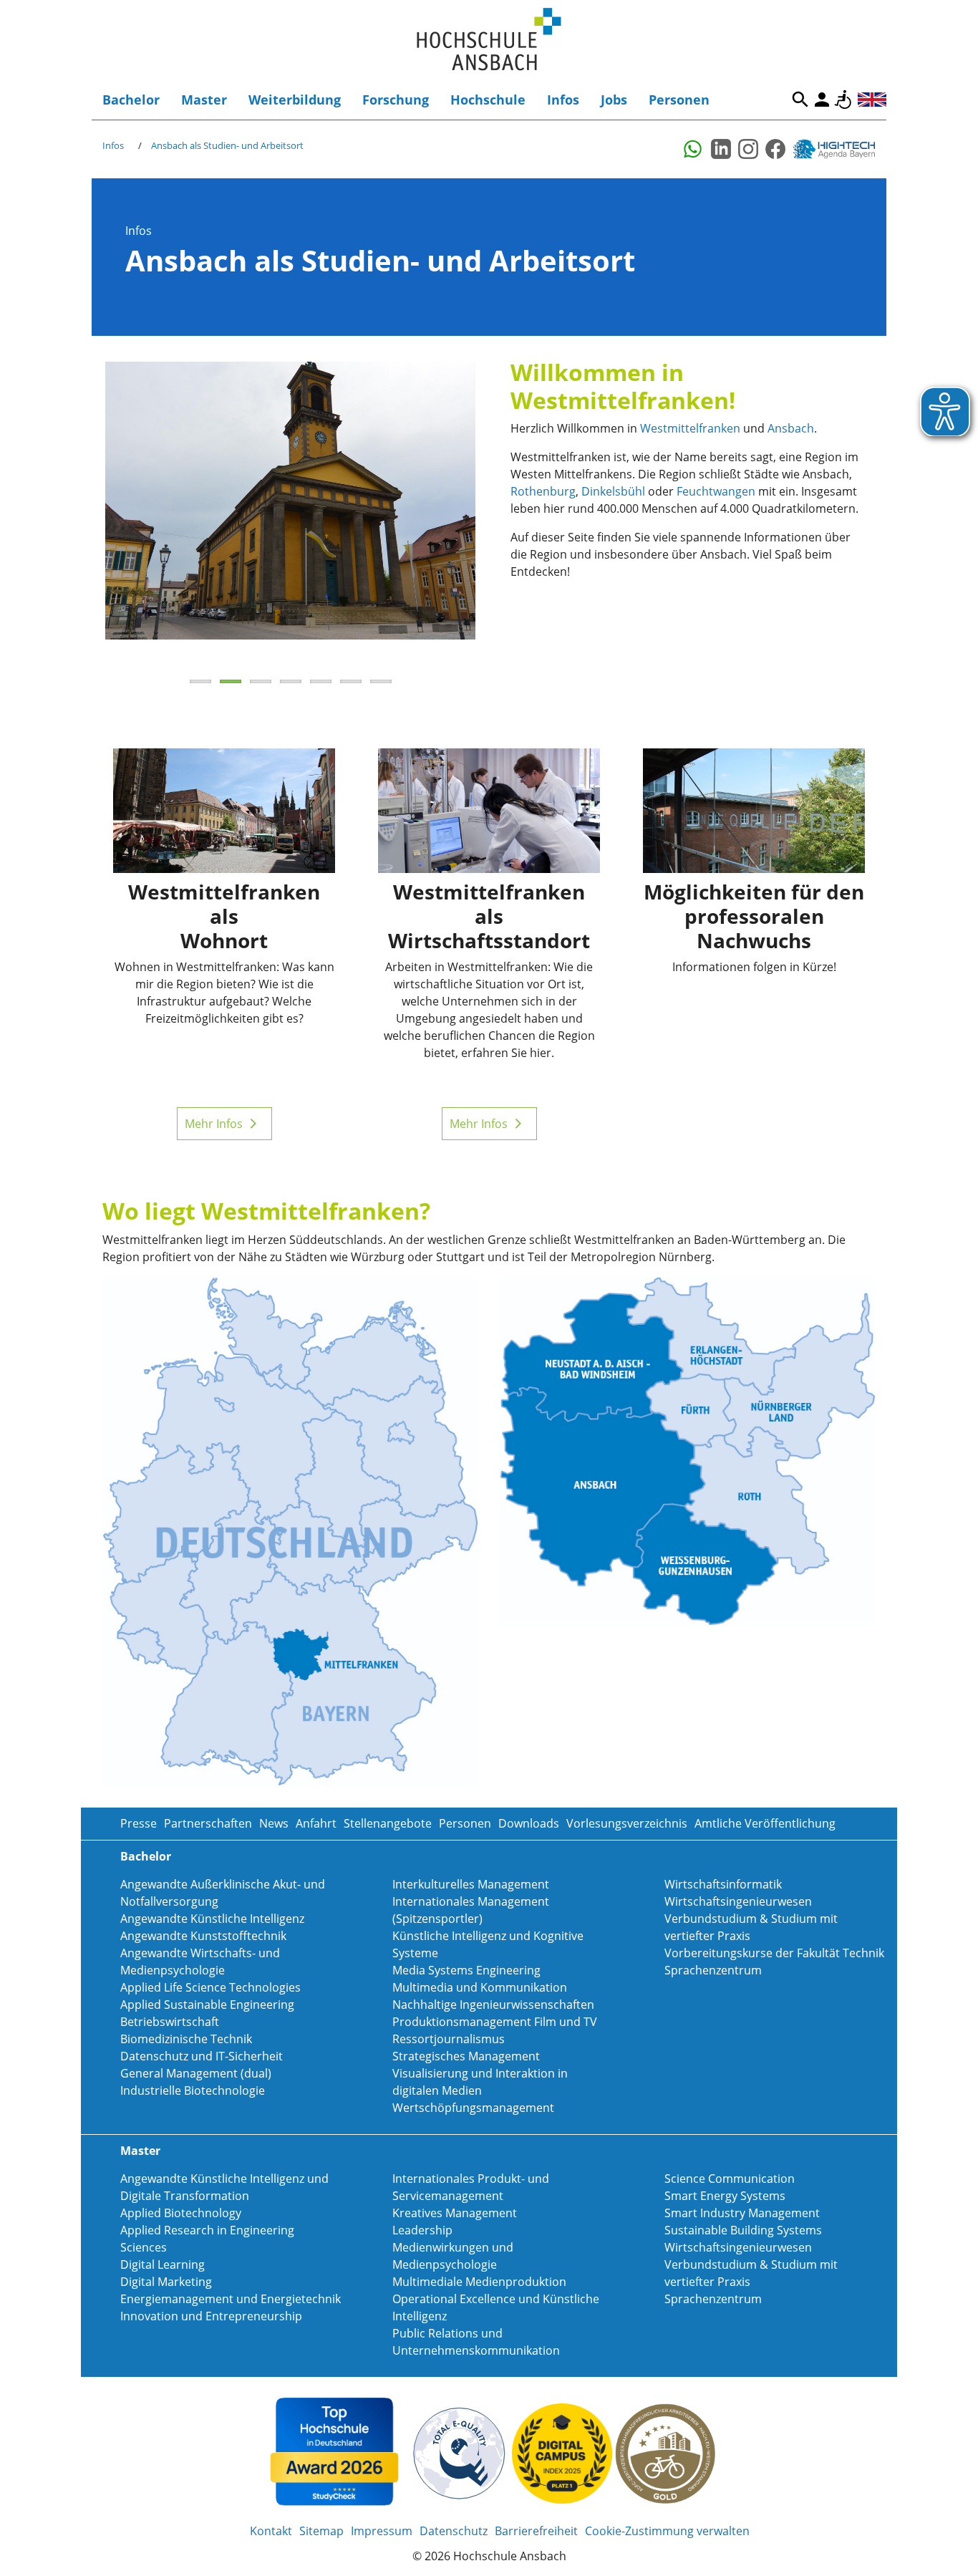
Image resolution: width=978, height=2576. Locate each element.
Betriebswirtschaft (170, 2022)
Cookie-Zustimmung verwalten (667, 2531)
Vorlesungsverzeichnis (627, 1823)
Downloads (529, 1823)
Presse (139, 1823)
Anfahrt (316, 1823)
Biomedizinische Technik (186, 2039)
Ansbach (791, 428)
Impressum (382, 2531)
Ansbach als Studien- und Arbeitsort (227, 145)
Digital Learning (163, 2264)
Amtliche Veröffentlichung (765, 1823)
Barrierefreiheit (843, 100)
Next (497, 515)
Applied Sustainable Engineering (207, 2005)
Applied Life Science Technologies (210, 1987)
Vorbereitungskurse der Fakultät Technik (774, 1953)
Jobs (614, 100)
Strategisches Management (466, 2056)
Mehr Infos (214, 1124)
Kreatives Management (455, 2213)
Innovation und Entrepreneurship (211, 2316)
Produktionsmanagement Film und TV (495, 2022)
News (274, 1823)
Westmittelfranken (690, 428)
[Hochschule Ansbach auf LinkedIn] (721, 149)
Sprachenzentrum (713, 1970)
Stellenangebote (388, 1823)
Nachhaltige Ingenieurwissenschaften (493, 2005)
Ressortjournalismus (449, 2039)
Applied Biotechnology (181, 2213)
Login (822, 100)
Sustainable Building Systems (743, 2230)
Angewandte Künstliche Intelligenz (212, 1919)
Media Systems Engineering (466, 1970)
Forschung (396, 100)
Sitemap (321, 2531)
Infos (563, 100)
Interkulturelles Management (471, 1884)
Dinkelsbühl (613, 491)
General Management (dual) (196, 2073)
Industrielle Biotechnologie (193, 2090)
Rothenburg (543, 491)
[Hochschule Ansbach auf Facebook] (775, 149)
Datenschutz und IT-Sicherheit (202, 2056)
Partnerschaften (208, 1823)
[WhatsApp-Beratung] (694, 149)
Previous (84, 515)
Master (204, 100)
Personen (679, 100)
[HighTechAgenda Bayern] (839, 149)
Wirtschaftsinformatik (723, 1884)
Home (489, 40)
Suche (800, 100)
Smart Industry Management (742, 2213)
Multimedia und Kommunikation (480, 1987)
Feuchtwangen (716, 491)
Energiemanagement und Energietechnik (231, 2299)
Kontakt (271, 2531)
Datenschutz (454, 2531)
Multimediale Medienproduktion (479, 2282)
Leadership (422, 2230)
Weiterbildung (295, 100)
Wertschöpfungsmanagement (473, 2108)
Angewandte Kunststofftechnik (203, 1936)
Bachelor (131, 100)
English (872, 100)
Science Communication (730, 2179)
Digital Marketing (166, 2282)
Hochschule (488, 100)
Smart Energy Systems (725, 2196)
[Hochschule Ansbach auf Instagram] (748, 149)
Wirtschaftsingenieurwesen (738, 1901)
